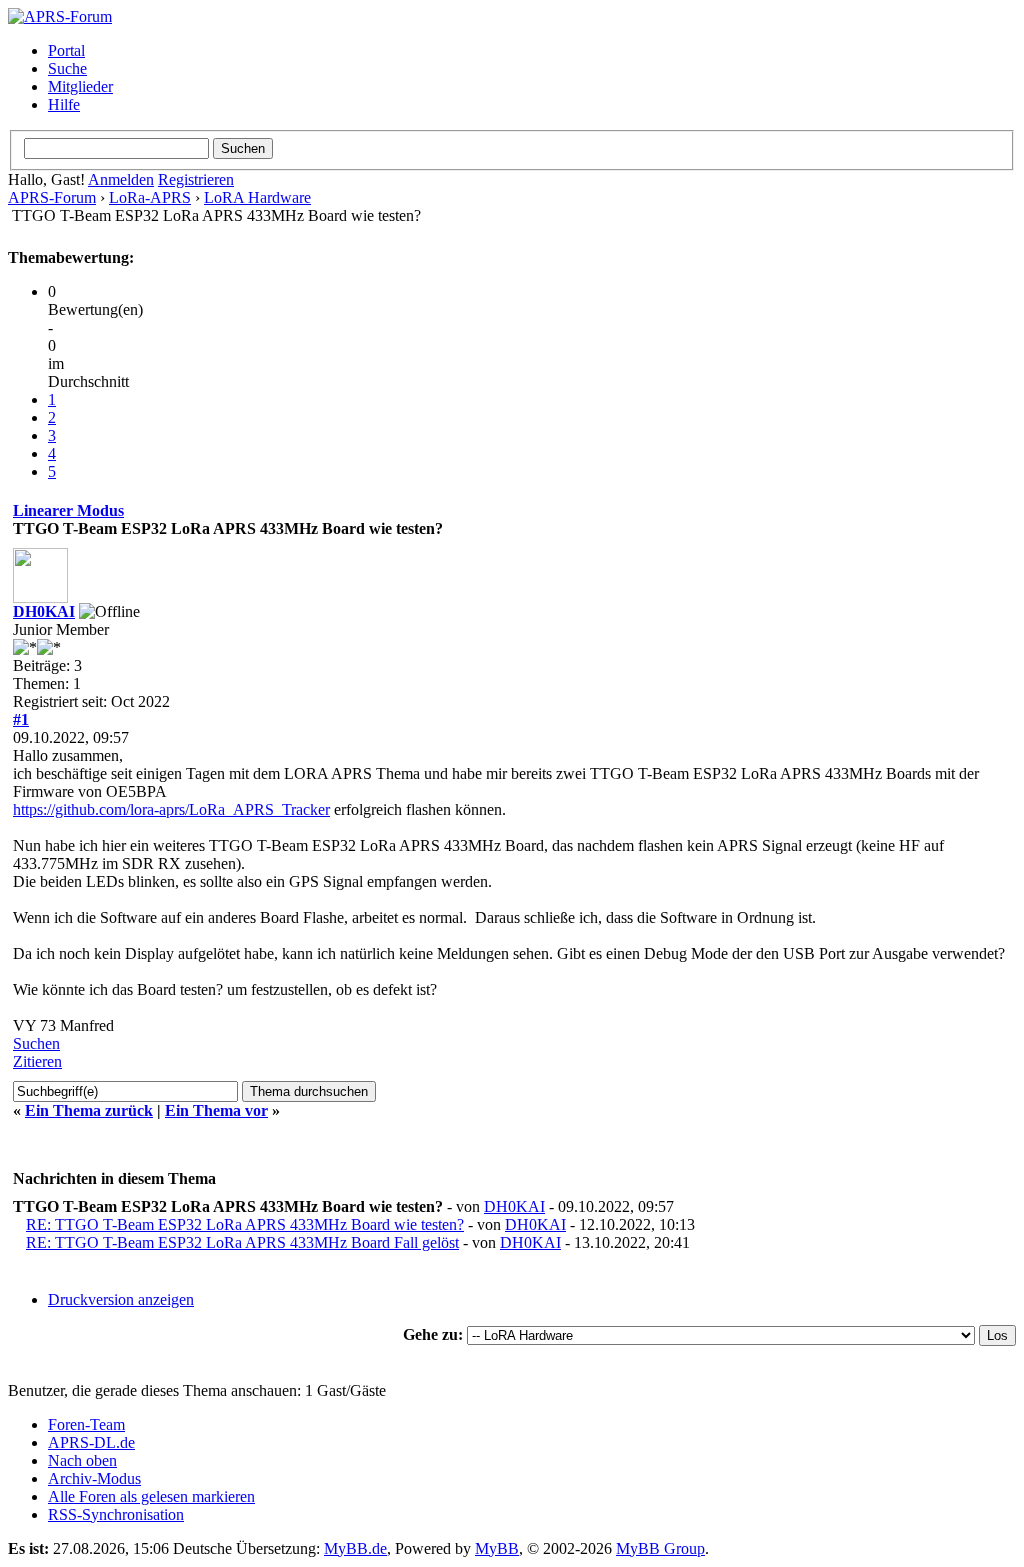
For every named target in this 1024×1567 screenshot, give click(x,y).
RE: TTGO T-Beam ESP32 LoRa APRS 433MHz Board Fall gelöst (242, 1242)
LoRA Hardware (257, 197)
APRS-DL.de (91, 1442)
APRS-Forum (52, 197)
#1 (21, 719)
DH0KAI (44, 611)
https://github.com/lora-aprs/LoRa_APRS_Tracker (171, 809)
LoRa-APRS (150, 197)
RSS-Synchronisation (116, 1514)
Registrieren (196, 179)
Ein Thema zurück (89, 1110)
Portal (66, 50)
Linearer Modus (68, 510)
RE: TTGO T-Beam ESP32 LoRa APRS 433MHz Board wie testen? (245, 1224)
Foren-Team (86, 1424)
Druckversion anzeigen (121, 1299)
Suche (67, 68)
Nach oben (82, 1460)
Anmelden (121, 179)
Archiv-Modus (94, 1478)
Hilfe (64, 104)
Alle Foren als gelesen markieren (151, 1496)
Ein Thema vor (216, 1110)
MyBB (497, 1548)
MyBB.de (355, 1548)
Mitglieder (80, 86)
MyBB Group (660, 1548)
